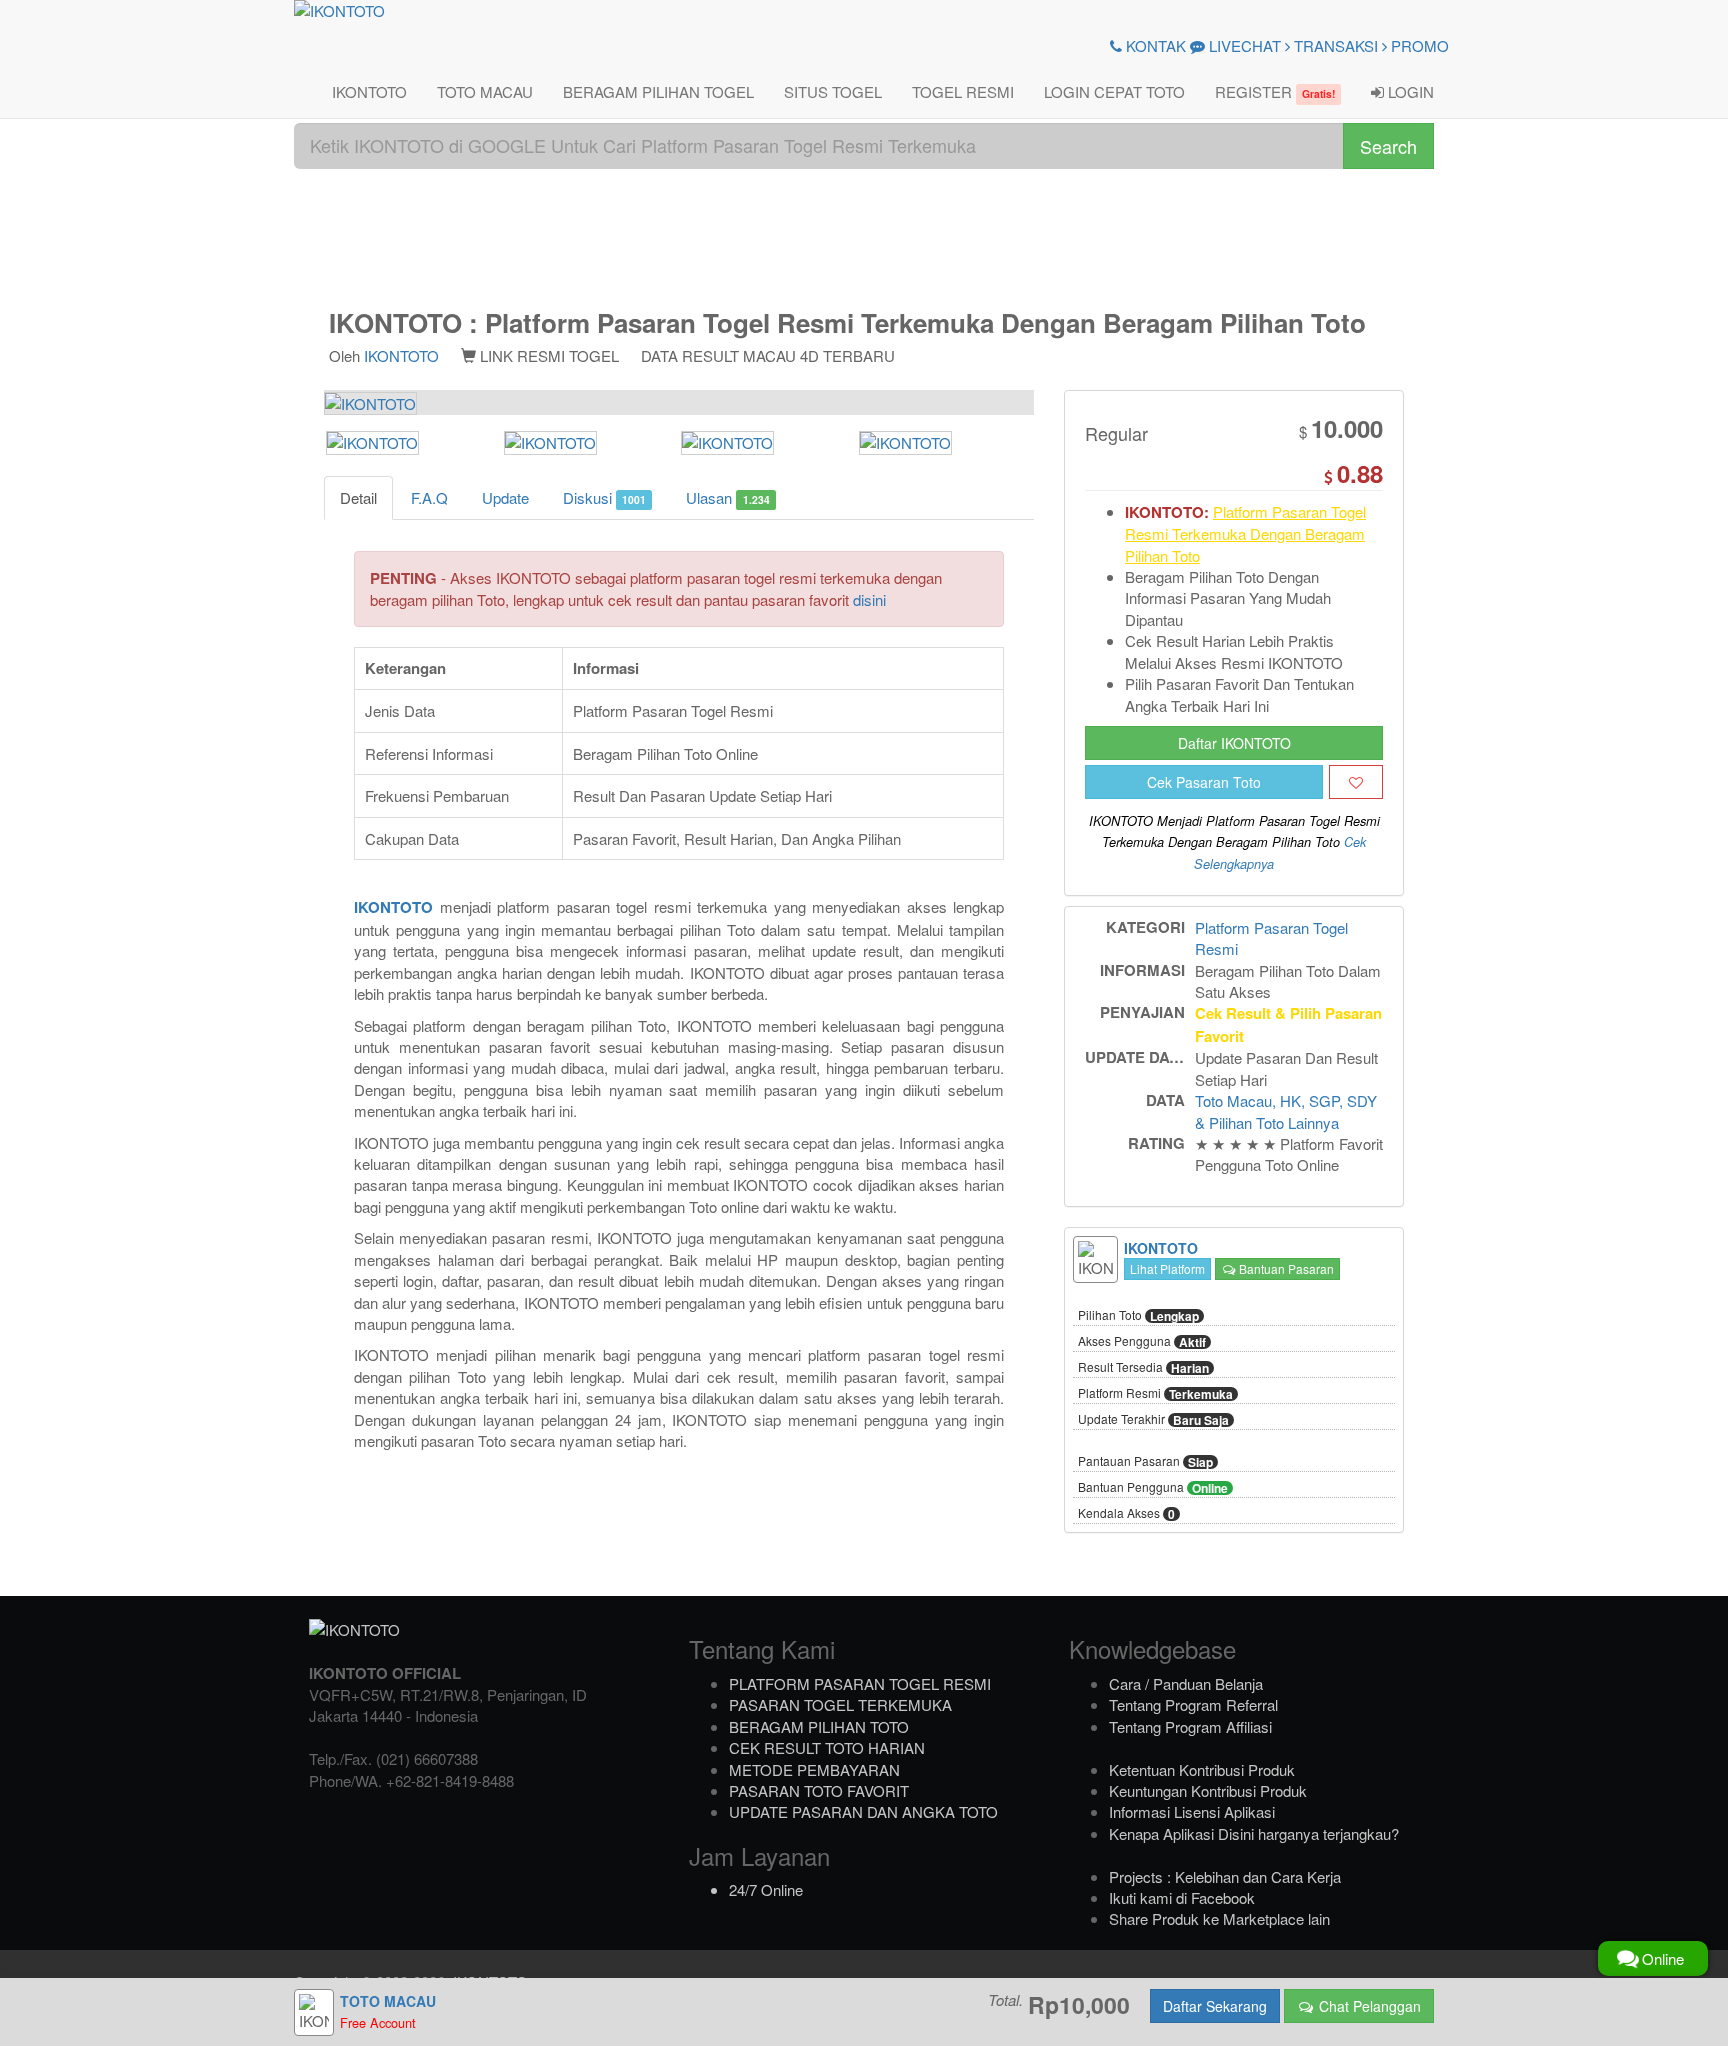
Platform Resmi (1155, 1394)
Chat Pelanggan (1368, 2006)
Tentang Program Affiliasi (1190, 1726)
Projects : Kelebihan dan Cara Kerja (1225, 1876)
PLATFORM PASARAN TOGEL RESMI (860, 1683)
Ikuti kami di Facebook (1182, 1897)
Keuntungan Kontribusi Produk (1208, 1790)
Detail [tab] (358, 497)
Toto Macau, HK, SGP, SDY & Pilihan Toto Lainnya (1286, 1111)
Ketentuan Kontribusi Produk (1202, 1769)
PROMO (1418, 45)
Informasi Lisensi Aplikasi (1192, 1811)
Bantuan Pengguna (1153, 1488)
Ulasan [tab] (727, 497)
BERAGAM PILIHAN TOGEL (658, 91)
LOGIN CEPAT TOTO (1114, 91)
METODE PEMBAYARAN (814, 1769)
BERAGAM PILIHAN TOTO (819, 1726)
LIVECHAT (1243, 45)
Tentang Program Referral (1193, 1704)
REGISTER (1275, 91)
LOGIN (1409, 91)
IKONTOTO (369, 91)
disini (869, 599)
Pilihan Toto (1138, 1316)
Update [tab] (505, 497)
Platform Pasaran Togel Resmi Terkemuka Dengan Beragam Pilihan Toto (1245, 533)
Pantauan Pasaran (1145, 1462)
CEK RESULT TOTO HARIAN (827, 1747)
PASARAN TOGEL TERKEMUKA (840, 1704)
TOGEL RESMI (963, 91)
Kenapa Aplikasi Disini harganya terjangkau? (1254, 1833)
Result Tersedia (1143, 1368)
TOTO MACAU (485, 91)
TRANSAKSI (1334, 45)
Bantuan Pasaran (1285, 1268)
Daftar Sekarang (1215, 2006)
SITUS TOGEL (833, 91)
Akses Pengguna (1142, 1342)
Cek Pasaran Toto (1204, 782)
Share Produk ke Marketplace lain (1219, 1918)
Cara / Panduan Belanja (1186, 1683)
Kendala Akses (1126, 1514)
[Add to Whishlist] (1356, 782)
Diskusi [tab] (604, 497)
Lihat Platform (1167, 1268)
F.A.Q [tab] (429, 497)
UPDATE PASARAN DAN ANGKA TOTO (863, 1811)
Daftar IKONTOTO (1234, 743)
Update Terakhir (1153, 1420)
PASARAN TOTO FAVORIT (819, 1790)
